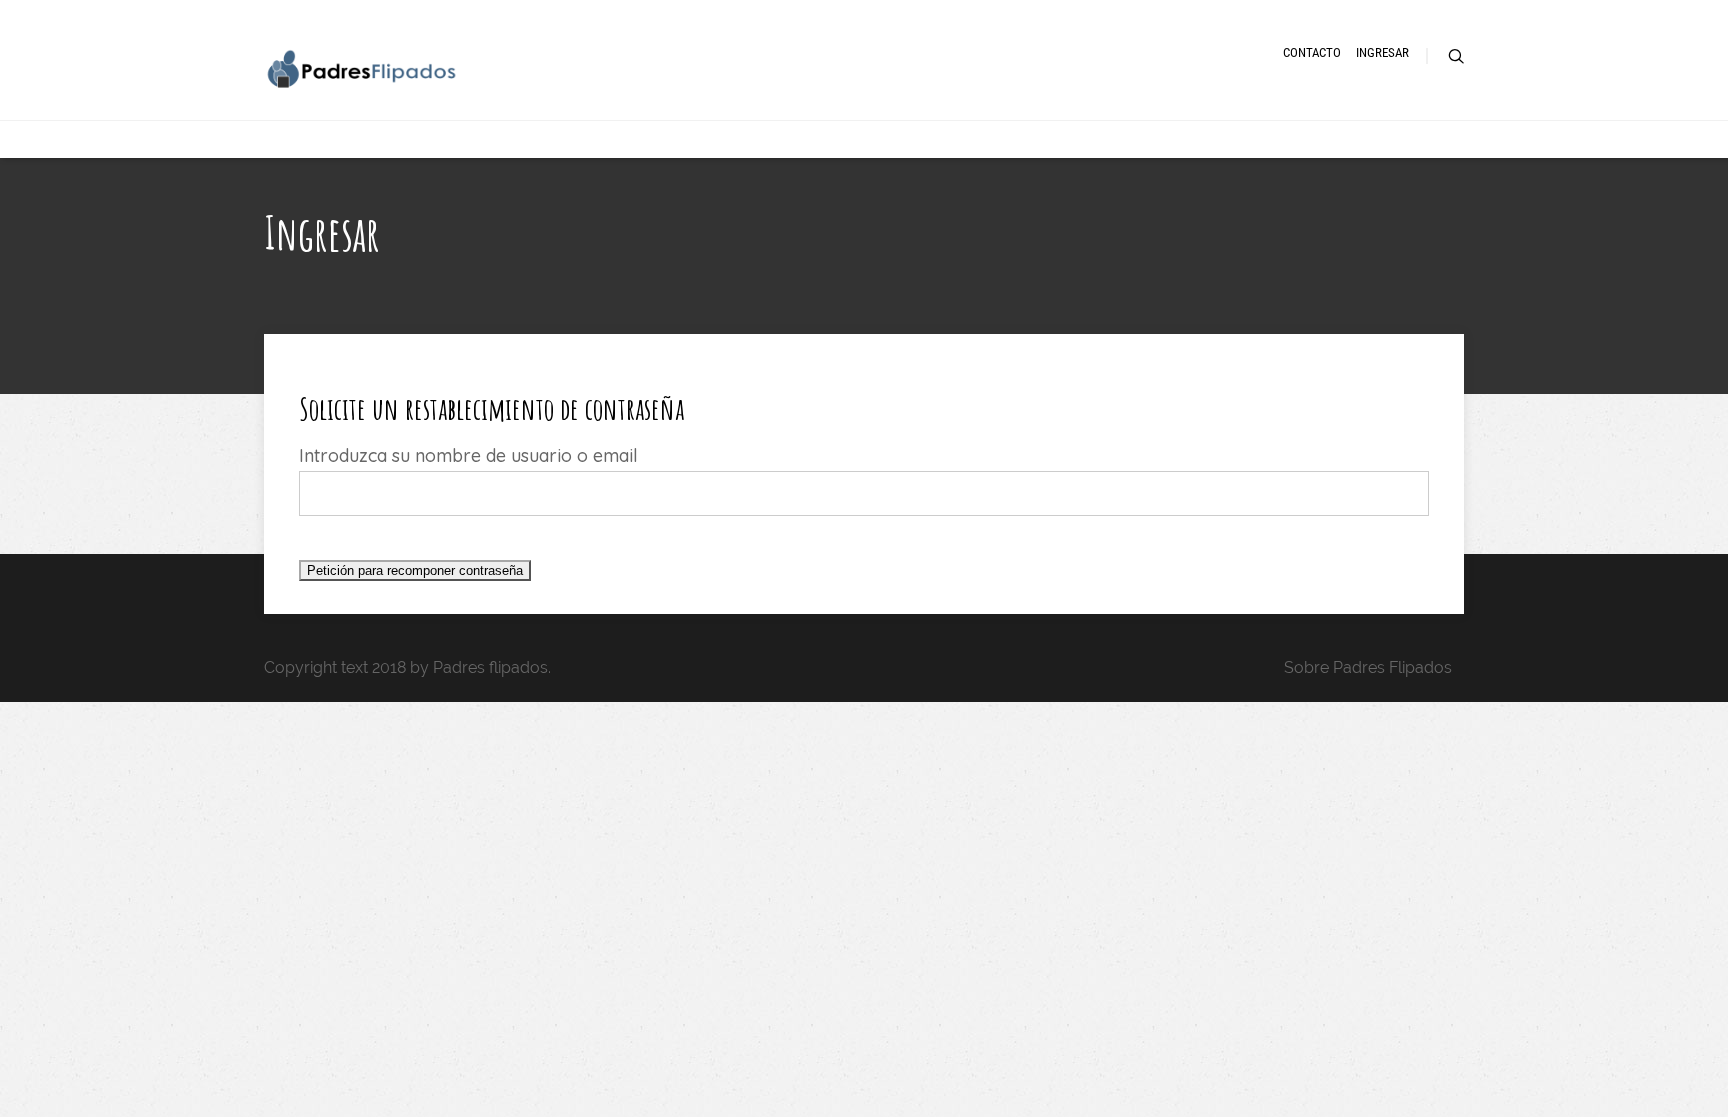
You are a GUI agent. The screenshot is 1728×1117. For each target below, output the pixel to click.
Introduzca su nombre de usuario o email (468, 455)
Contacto (1312, 52)
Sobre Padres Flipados (1368, 667)
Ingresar (1382, 52)
